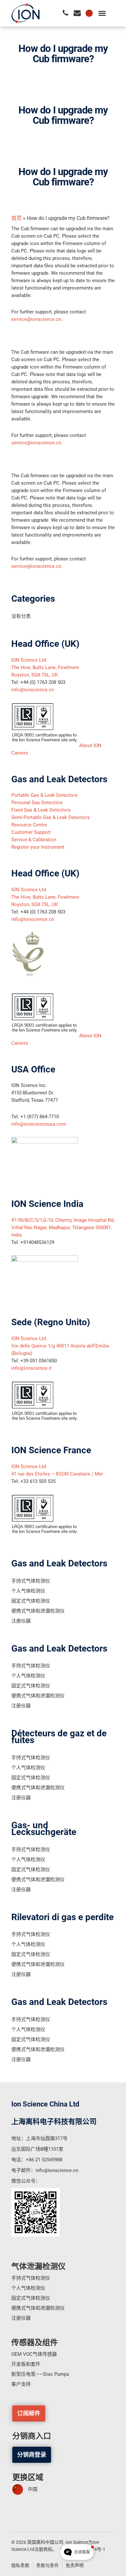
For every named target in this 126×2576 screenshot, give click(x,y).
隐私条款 (20, 2565)
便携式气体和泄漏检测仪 (38, 1611)
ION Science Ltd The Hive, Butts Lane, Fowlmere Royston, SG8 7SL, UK (45, 667)
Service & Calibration (34, 840)
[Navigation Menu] (102, 13)
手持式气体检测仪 (31, 1581)
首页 (16, 218)
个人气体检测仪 (28, 1591)
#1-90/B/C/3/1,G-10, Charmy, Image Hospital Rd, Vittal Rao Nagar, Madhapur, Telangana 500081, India (63, 1228)
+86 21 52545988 (44, 2160)
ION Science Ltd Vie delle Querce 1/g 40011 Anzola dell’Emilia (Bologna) (60, 1346)
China (89, 13)
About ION (90, 745)
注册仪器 (21, 1621)
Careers (20, 753)
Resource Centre (29, 825)
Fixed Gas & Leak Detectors (41, 810)
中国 (33, 2489)
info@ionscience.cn (33, 690)
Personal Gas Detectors (37, 803)
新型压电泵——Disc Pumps (40, 2374)
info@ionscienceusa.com (39, 1124)
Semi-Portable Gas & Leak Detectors (51, 817)
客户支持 (21, 2384)
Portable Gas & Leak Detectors (44, 795)
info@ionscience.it (31, 1368)
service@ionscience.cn (36, 319)
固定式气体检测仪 (31, 1601)
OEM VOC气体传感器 (34, 2354)
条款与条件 (47, 2565)
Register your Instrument (38, 847)
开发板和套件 (26, 2364)
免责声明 (75, 2565)
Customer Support (31, 832)
